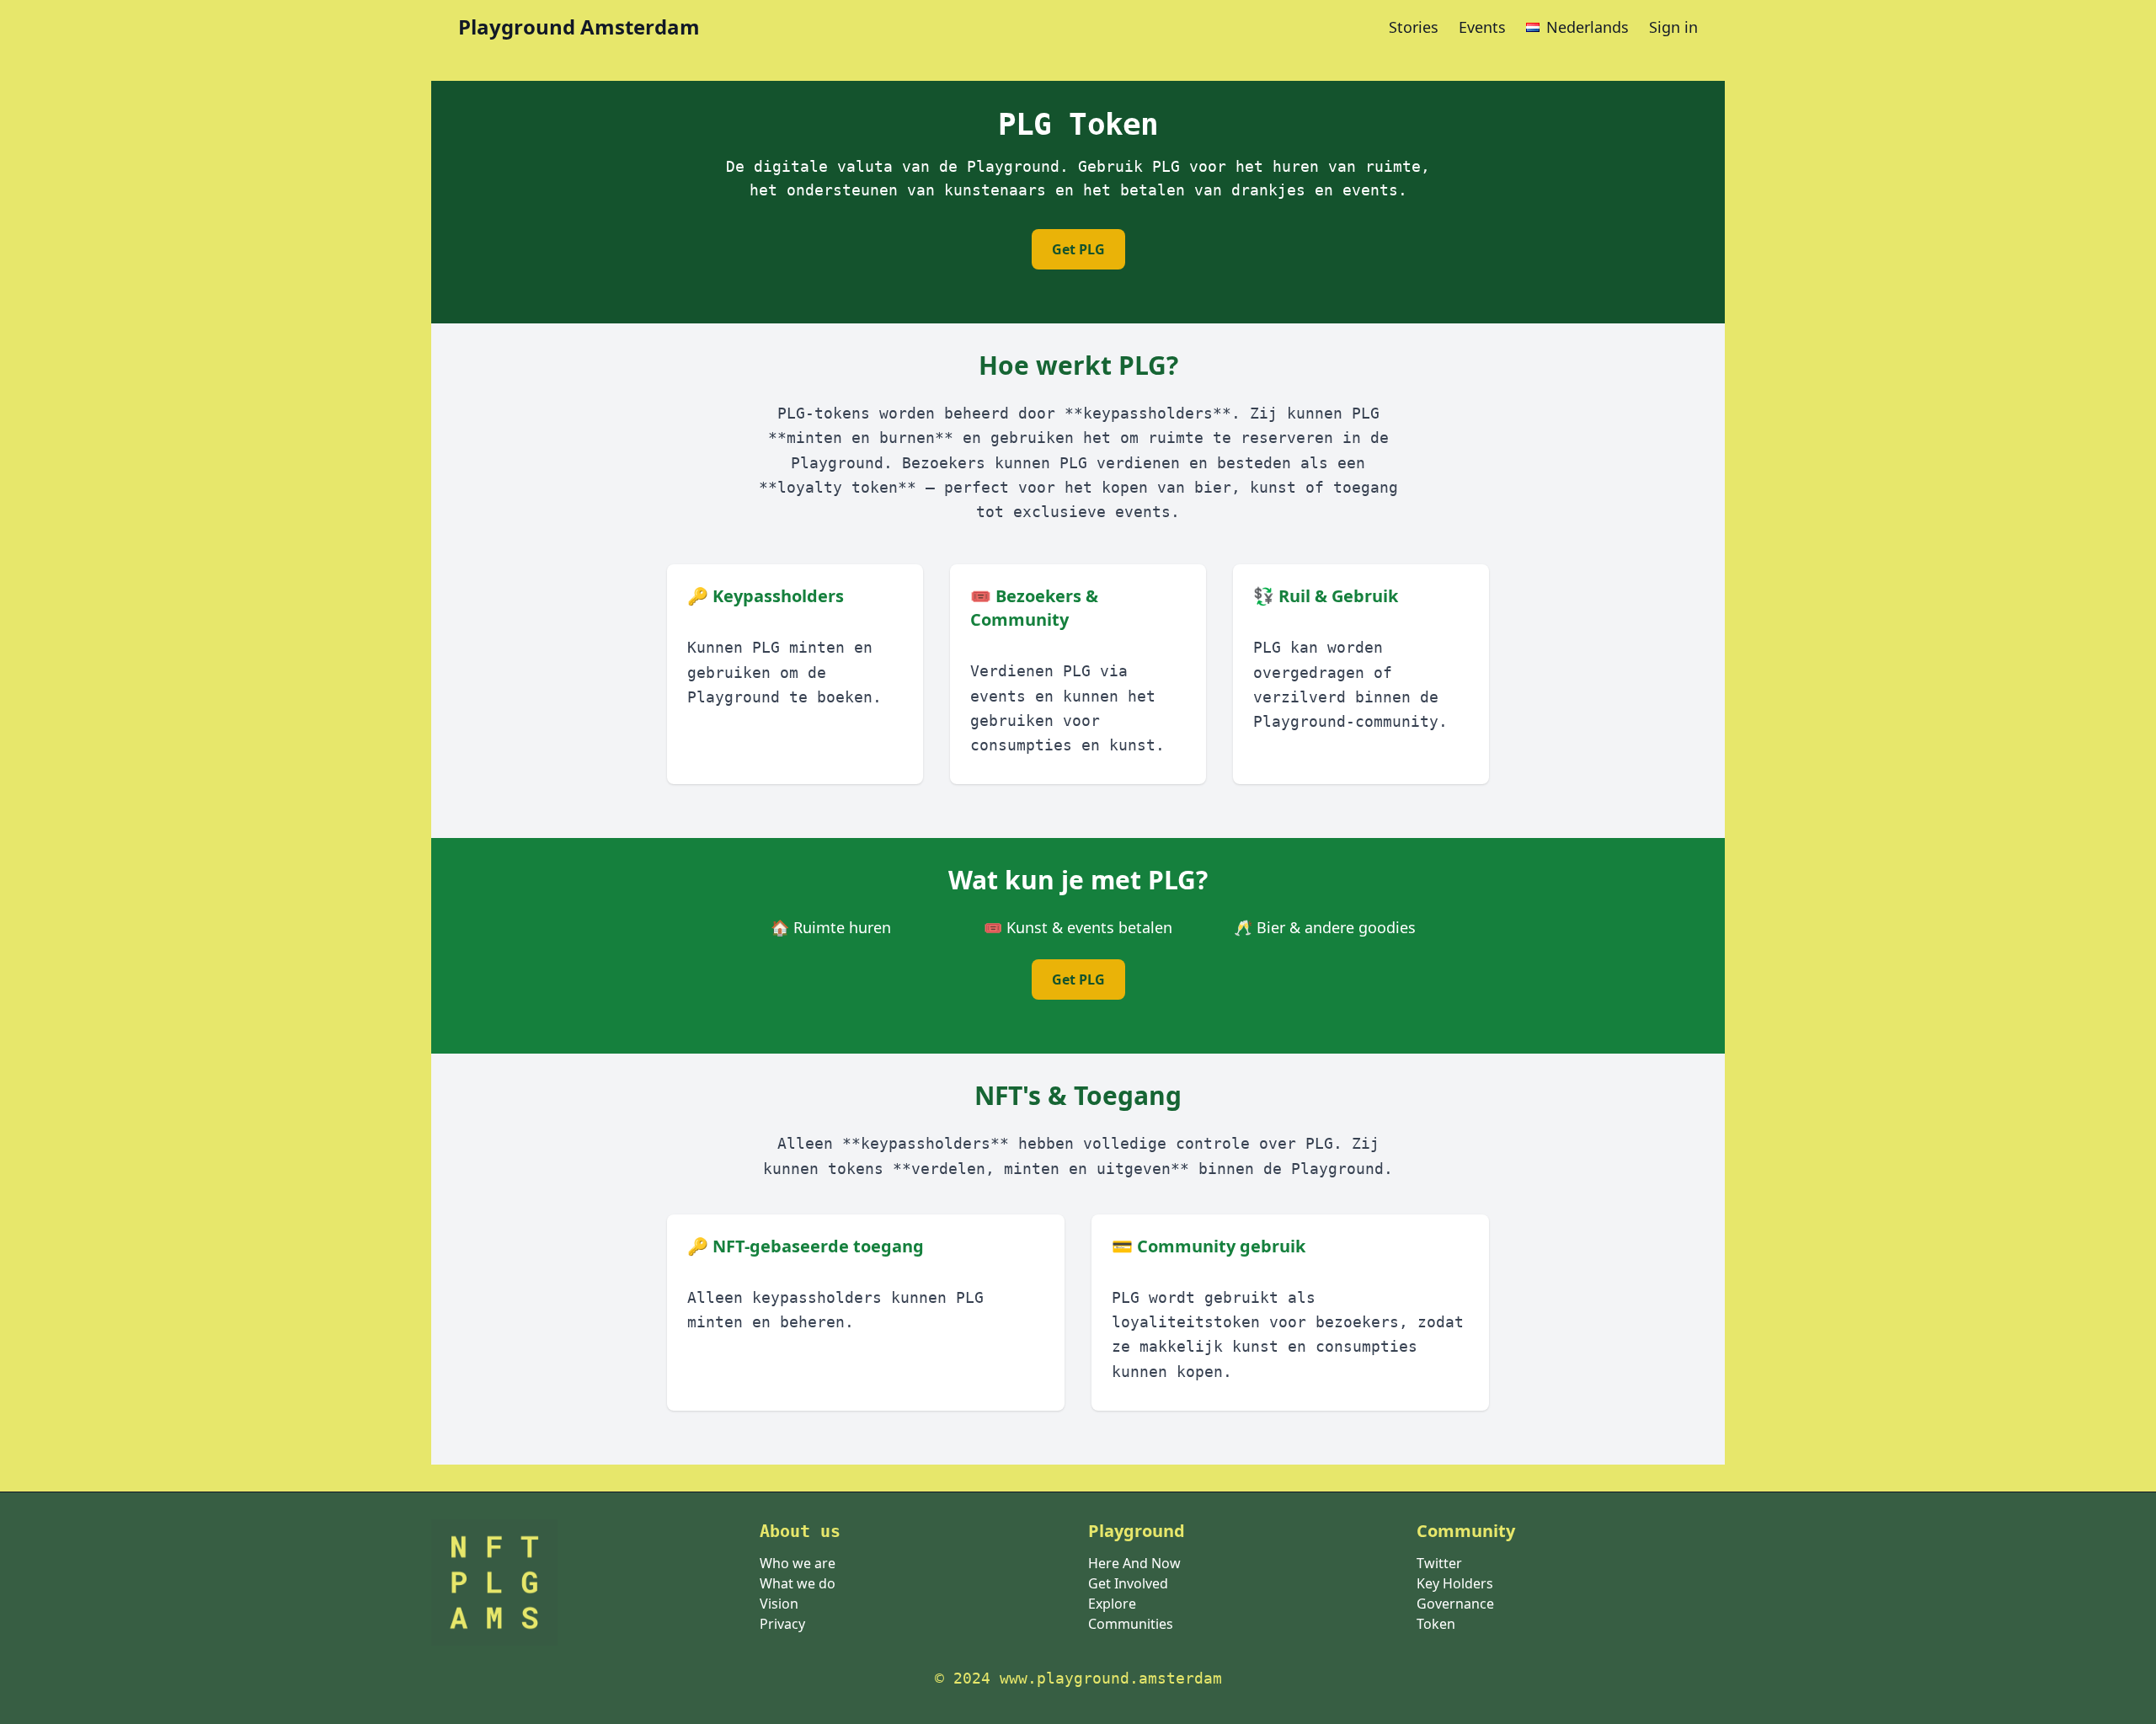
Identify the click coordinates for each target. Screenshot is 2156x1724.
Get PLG (1078, 249)
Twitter (1439, 1563)
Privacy (782, 1624)
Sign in (1673, 27)
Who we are (798, 1563)
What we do (798, 1583)
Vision (779, 1604)
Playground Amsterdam (579, 27)
